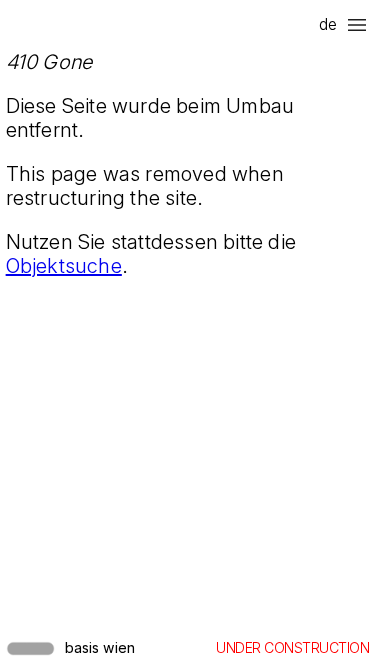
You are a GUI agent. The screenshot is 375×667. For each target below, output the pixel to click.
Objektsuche (64, 266)
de (328, 24)
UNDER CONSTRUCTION (292, 647)
